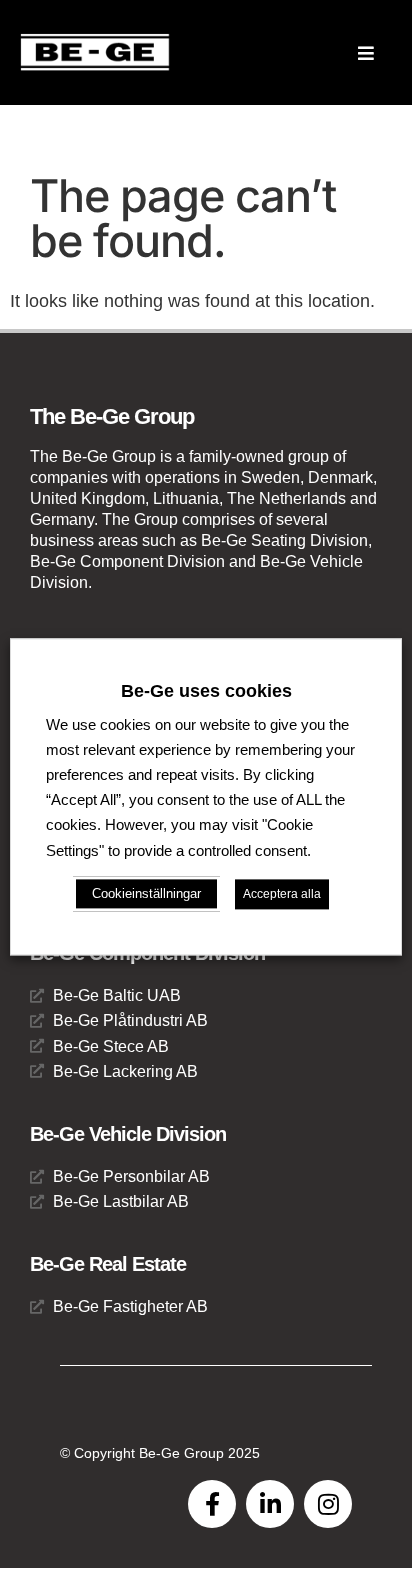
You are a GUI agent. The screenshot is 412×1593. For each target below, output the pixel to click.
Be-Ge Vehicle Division (128, 1134)
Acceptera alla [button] (282, 894)
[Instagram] (328, 1504)
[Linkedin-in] (270, 1504)
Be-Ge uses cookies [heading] (206, 691)
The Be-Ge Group (112, 416)
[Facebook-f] (212, 1504)
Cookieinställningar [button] (146, 893)
